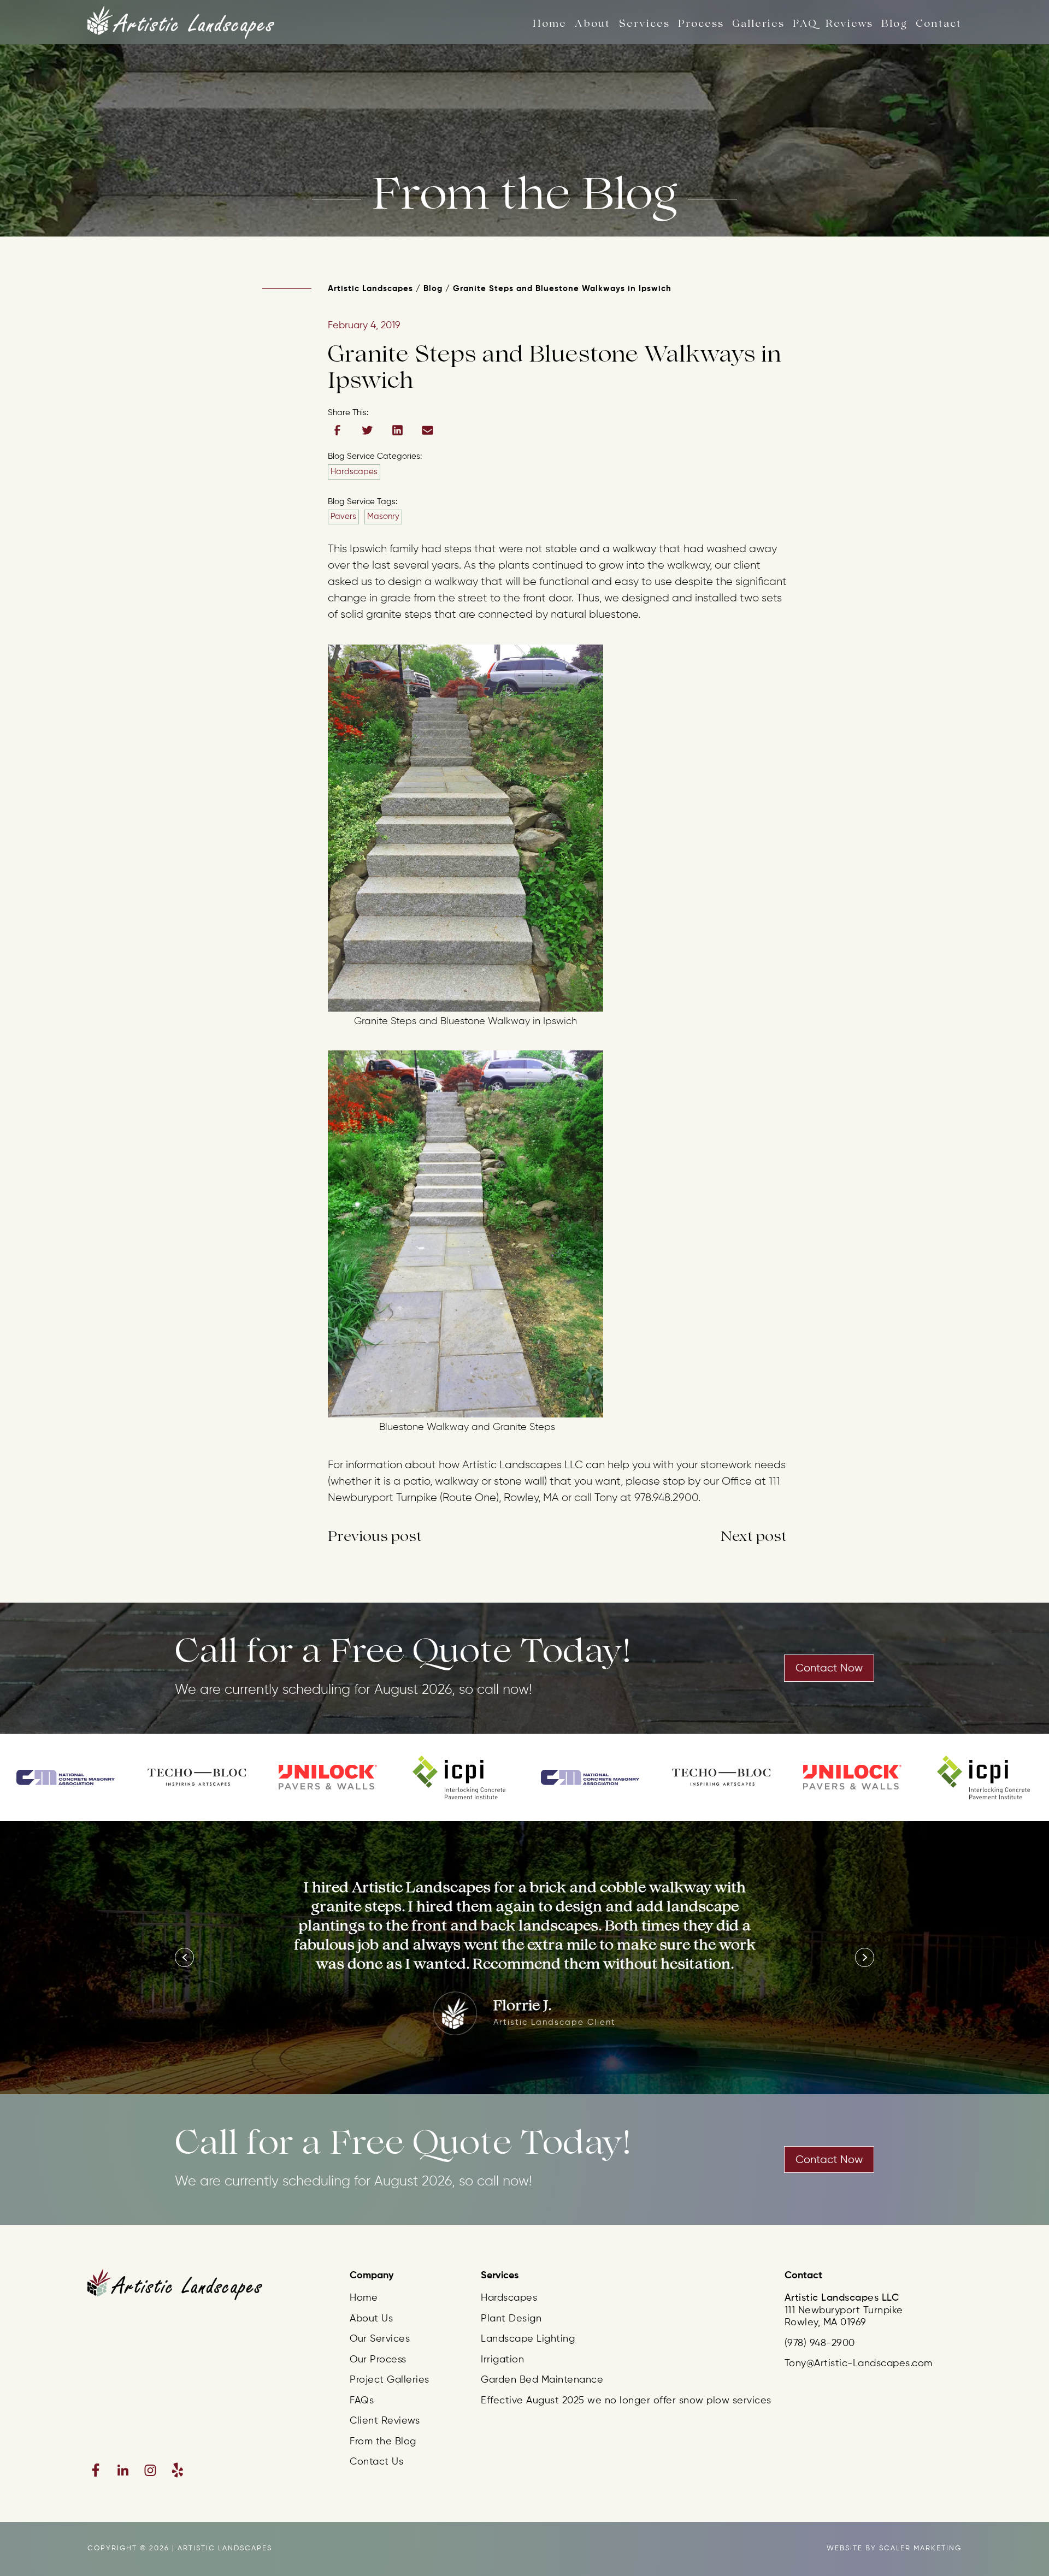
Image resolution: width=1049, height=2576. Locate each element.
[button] (184, 1957)
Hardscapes (354, 472)
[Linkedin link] (123, 2470)
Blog (433, 289)
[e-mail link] (428, 430)
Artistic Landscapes (370, 289)
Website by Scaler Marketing (894, 2548)
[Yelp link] (178, 2470)
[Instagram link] (150, 2470)
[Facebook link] (96, 2470)
